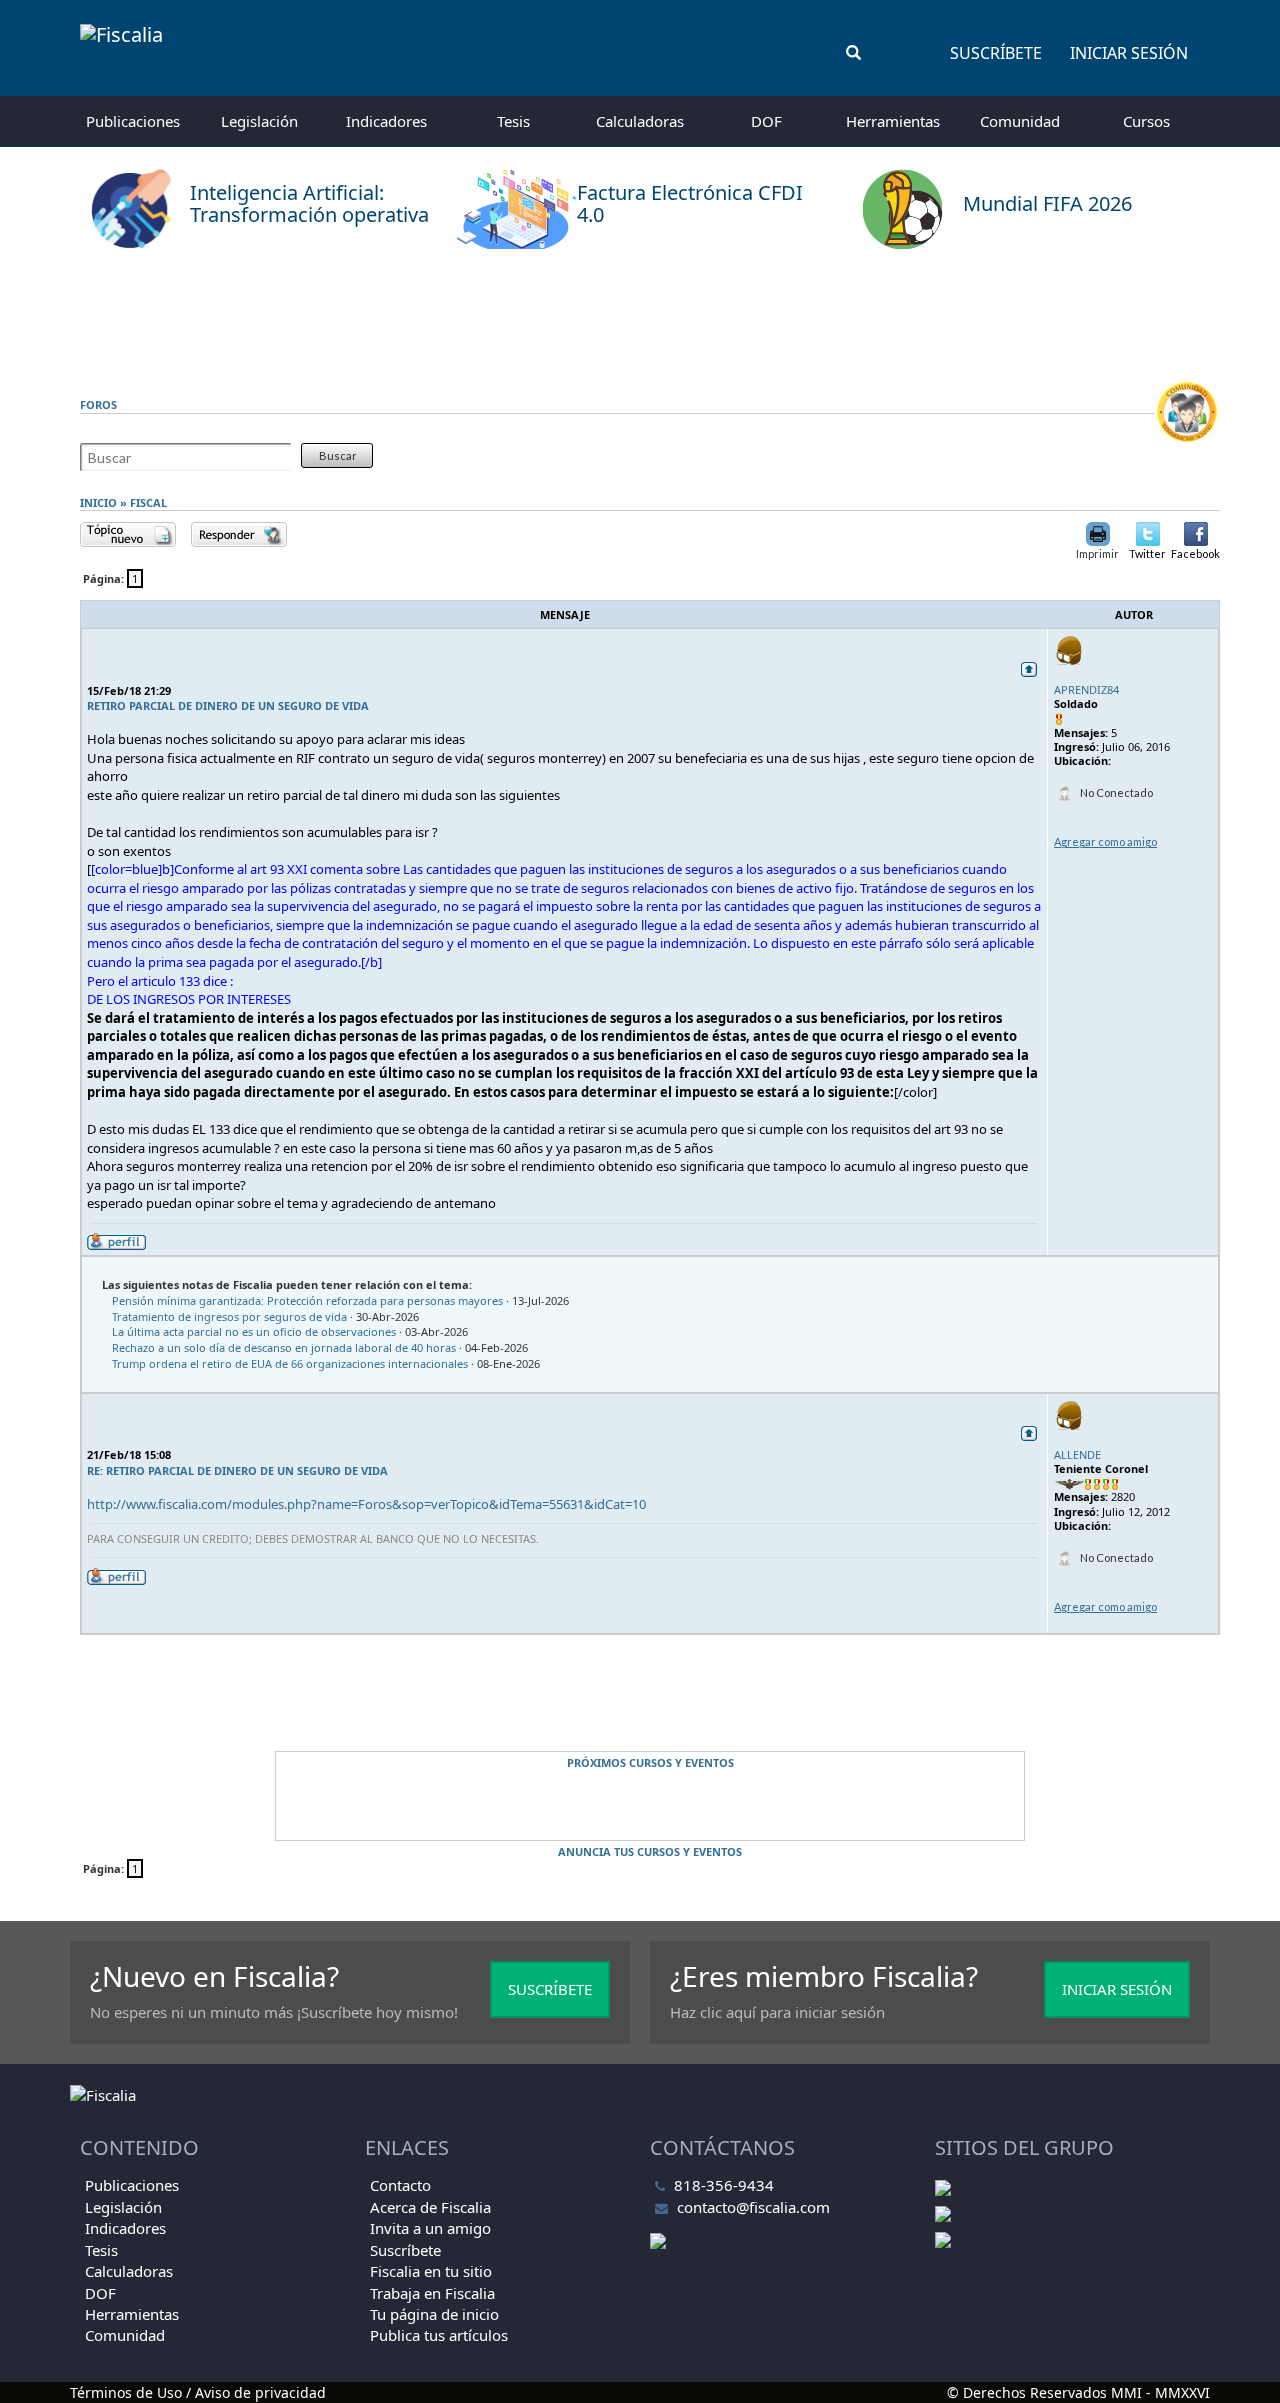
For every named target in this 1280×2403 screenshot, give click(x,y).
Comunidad (1020, 121)
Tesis (513, 121)
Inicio (98, 502)
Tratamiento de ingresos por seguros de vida (229, 1316)
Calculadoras (640, 121)
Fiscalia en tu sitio (431, 2271)
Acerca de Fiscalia (430, 2207)
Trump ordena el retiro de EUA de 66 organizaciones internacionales (290, 1363)
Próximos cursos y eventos (650, 1762)
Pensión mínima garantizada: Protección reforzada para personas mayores (307, 1300)
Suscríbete (996, 53)
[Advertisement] (640, 315)
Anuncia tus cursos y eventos (650, 1851)
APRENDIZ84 (1086, 689)
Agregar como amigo (1105, 841)
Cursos (1146, 121)
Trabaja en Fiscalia (432, 2293)
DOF (766, 121)
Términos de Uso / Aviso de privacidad (198, 2392)
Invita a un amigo (430, 2228)
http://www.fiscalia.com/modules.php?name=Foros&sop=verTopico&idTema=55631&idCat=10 (366, 1504)
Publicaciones (133, 121)
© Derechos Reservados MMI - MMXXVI (1078, 2392)
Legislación (259, 121)
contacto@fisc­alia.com (753, 2207)
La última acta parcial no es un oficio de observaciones (254, 1331)
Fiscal (148, 502)
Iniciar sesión (1129, 53)
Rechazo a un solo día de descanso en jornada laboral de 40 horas (284, 1347)
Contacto (400, 2185)
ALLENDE (1077, 1454)
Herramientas (893, 121)
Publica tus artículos (439, 2335)
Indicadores (386, 121)
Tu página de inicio (434, 2314)
